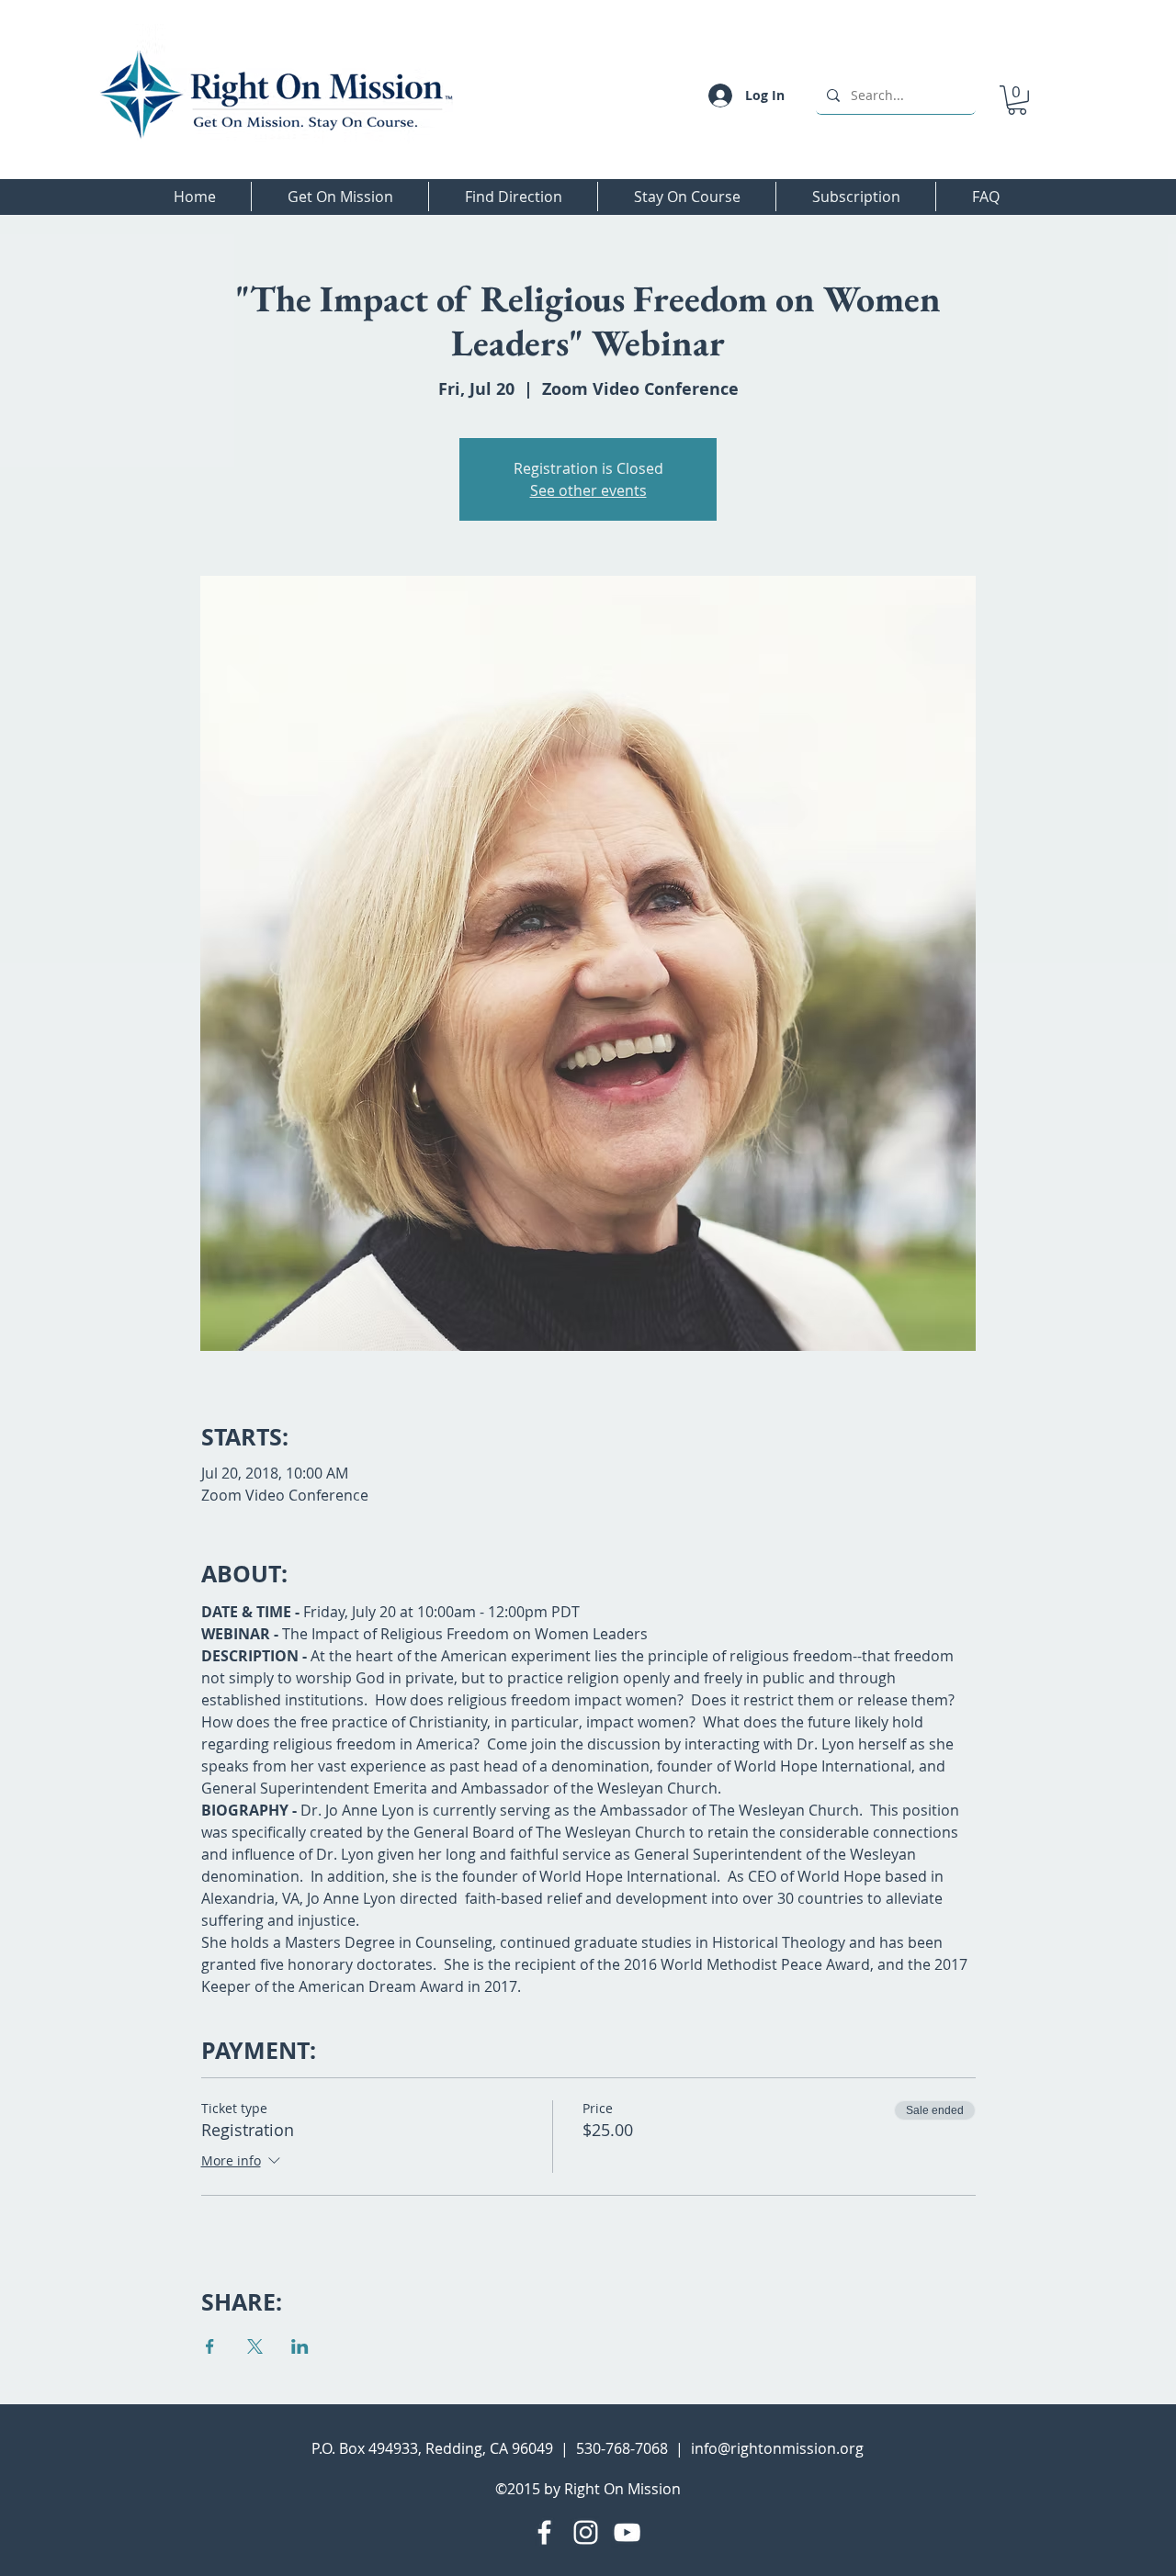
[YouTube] (627, 2532)
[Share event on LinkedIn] (300, 2346)
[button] (1017, 100)
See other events (588, 490)
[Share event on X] (255, 2346)
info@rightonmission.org (777, 2448)
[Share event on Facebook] (210, 2346)
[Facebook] (544, 2532)
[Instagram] (586, 2532)
